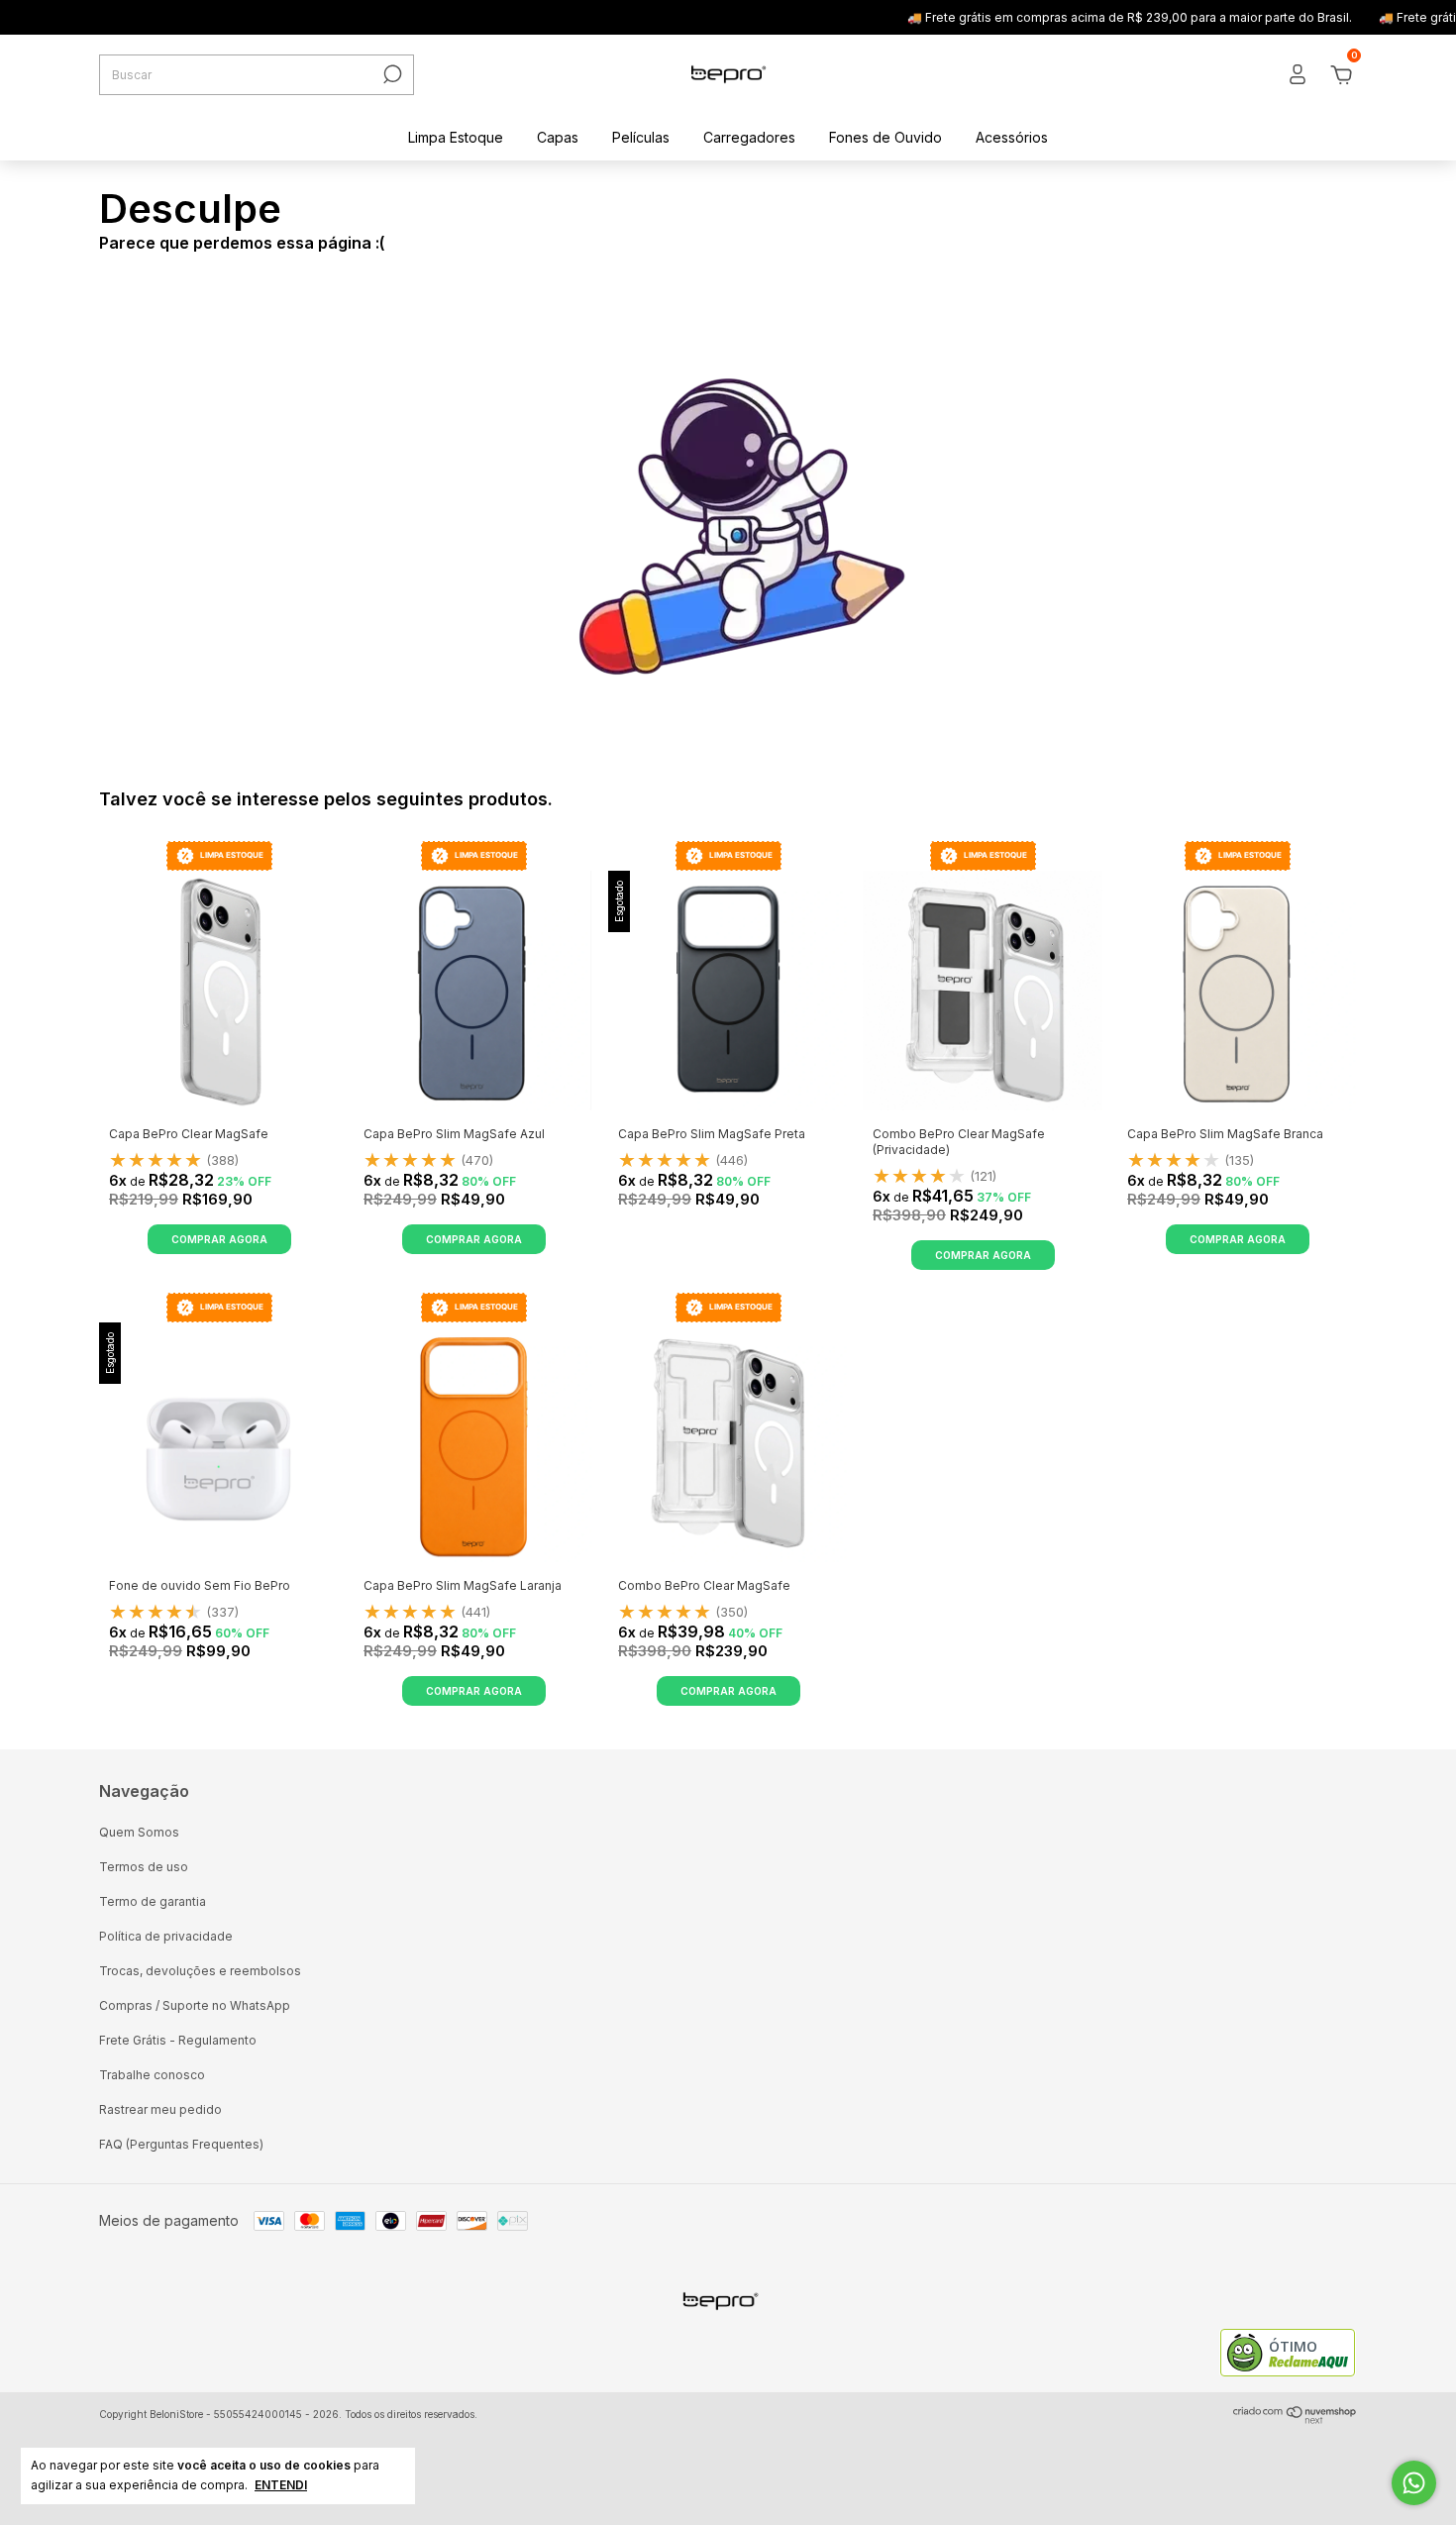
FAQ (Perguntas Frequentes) (181, 2144)
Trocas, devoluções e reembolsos (200, 1971)
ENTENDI (281, 2485)
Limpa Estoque (456, 137)
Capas (558, 137)
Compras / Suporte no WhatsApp (195, 2005)
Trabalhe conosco (152, 2075)
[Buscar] (391, 74)
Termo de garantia (153, 1901)
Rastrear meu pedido (160, 2109)
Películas (641, 137)
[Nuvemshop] (1295, 2419)
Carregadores (749, 137)
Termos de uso (144, 1867)
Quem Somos (139, 1832)
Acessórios (1012, 137)
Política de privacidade (166, 1936)
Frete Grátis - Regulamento (178, 2040)
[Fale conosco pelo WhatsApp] (1414, 2483)
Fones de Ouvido (885, 137)
